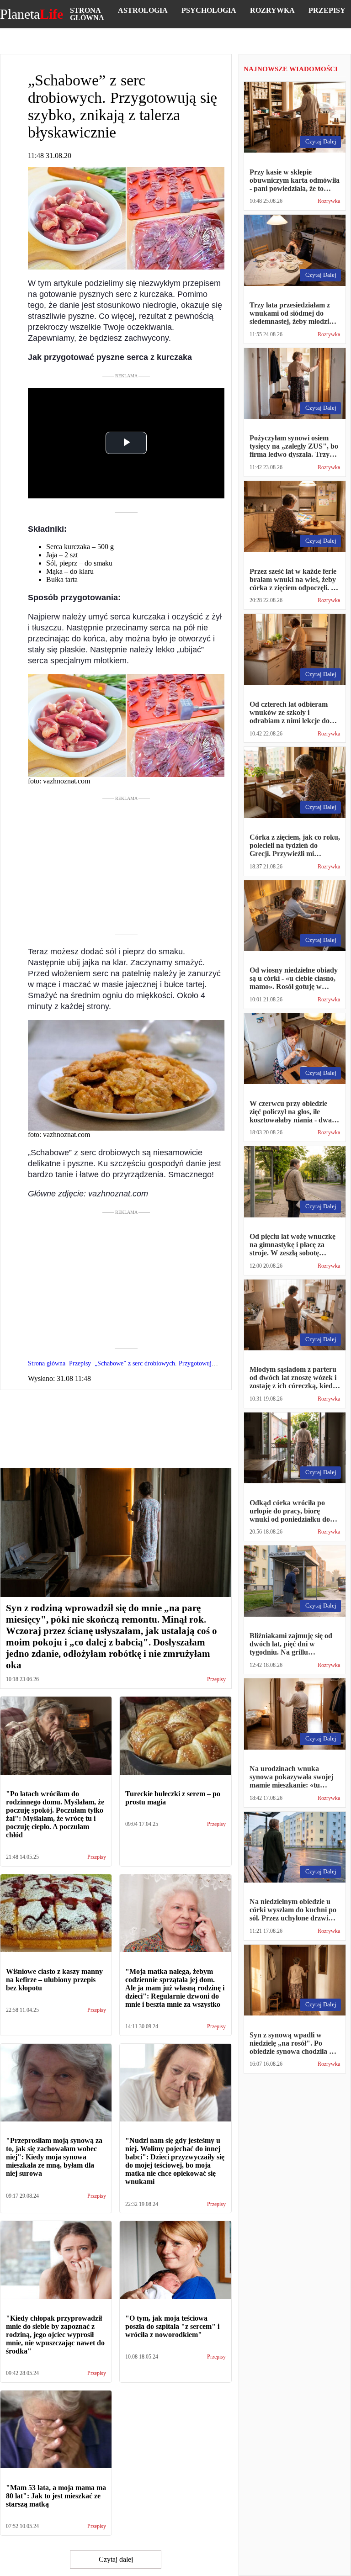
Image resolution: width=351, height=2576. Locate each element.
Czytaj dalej (116, 2559)
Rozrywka (272, 10)
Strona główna (87, 14)
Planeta (32, 14)
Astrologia (143, 10)
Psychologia (209, 10)
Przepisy (327, 10)
